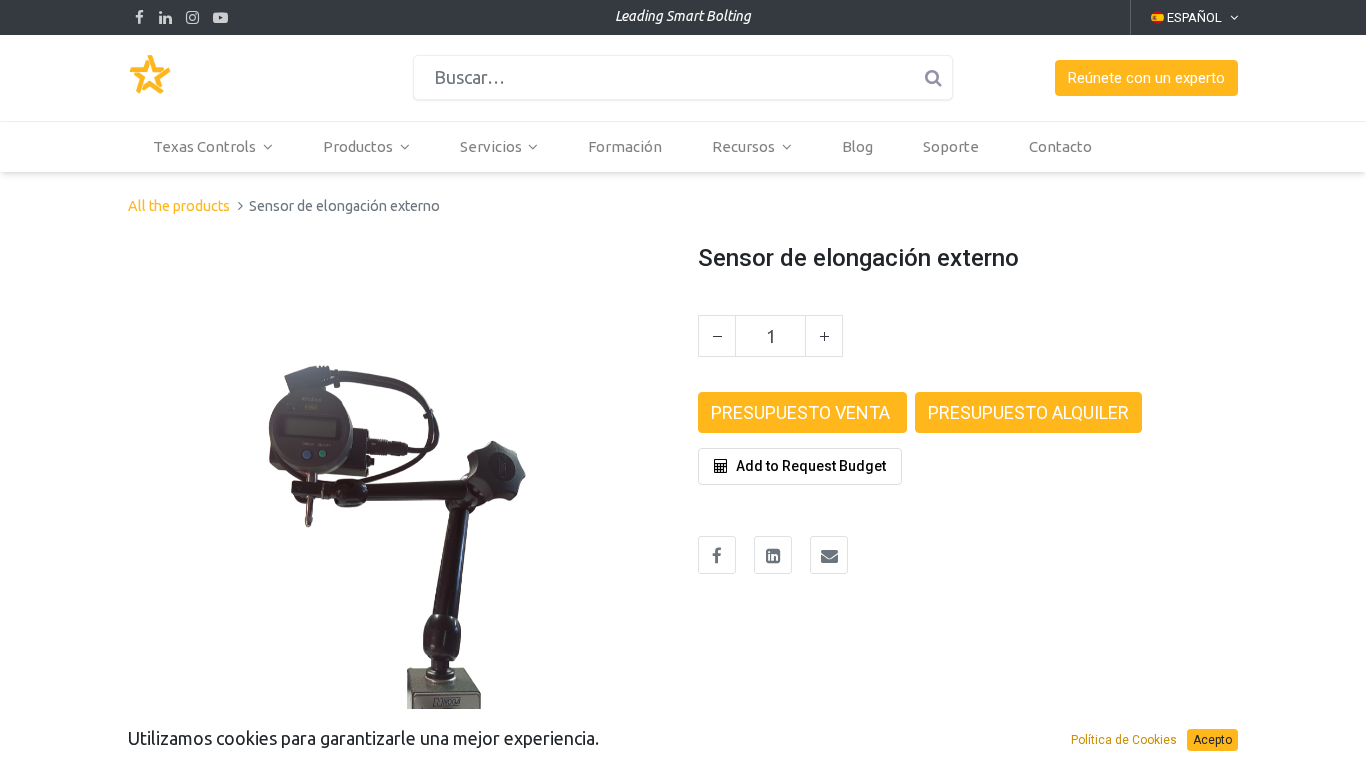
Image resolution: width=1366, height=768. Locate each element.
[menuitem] (625, 147)
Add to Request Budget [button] (811, 466)
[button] (1146, 78)
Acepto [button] (1212, 740)
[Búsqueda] (933, 77)
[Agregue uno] (824, 336)
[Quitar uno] (717, 336)
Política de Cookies (1124, 740)
